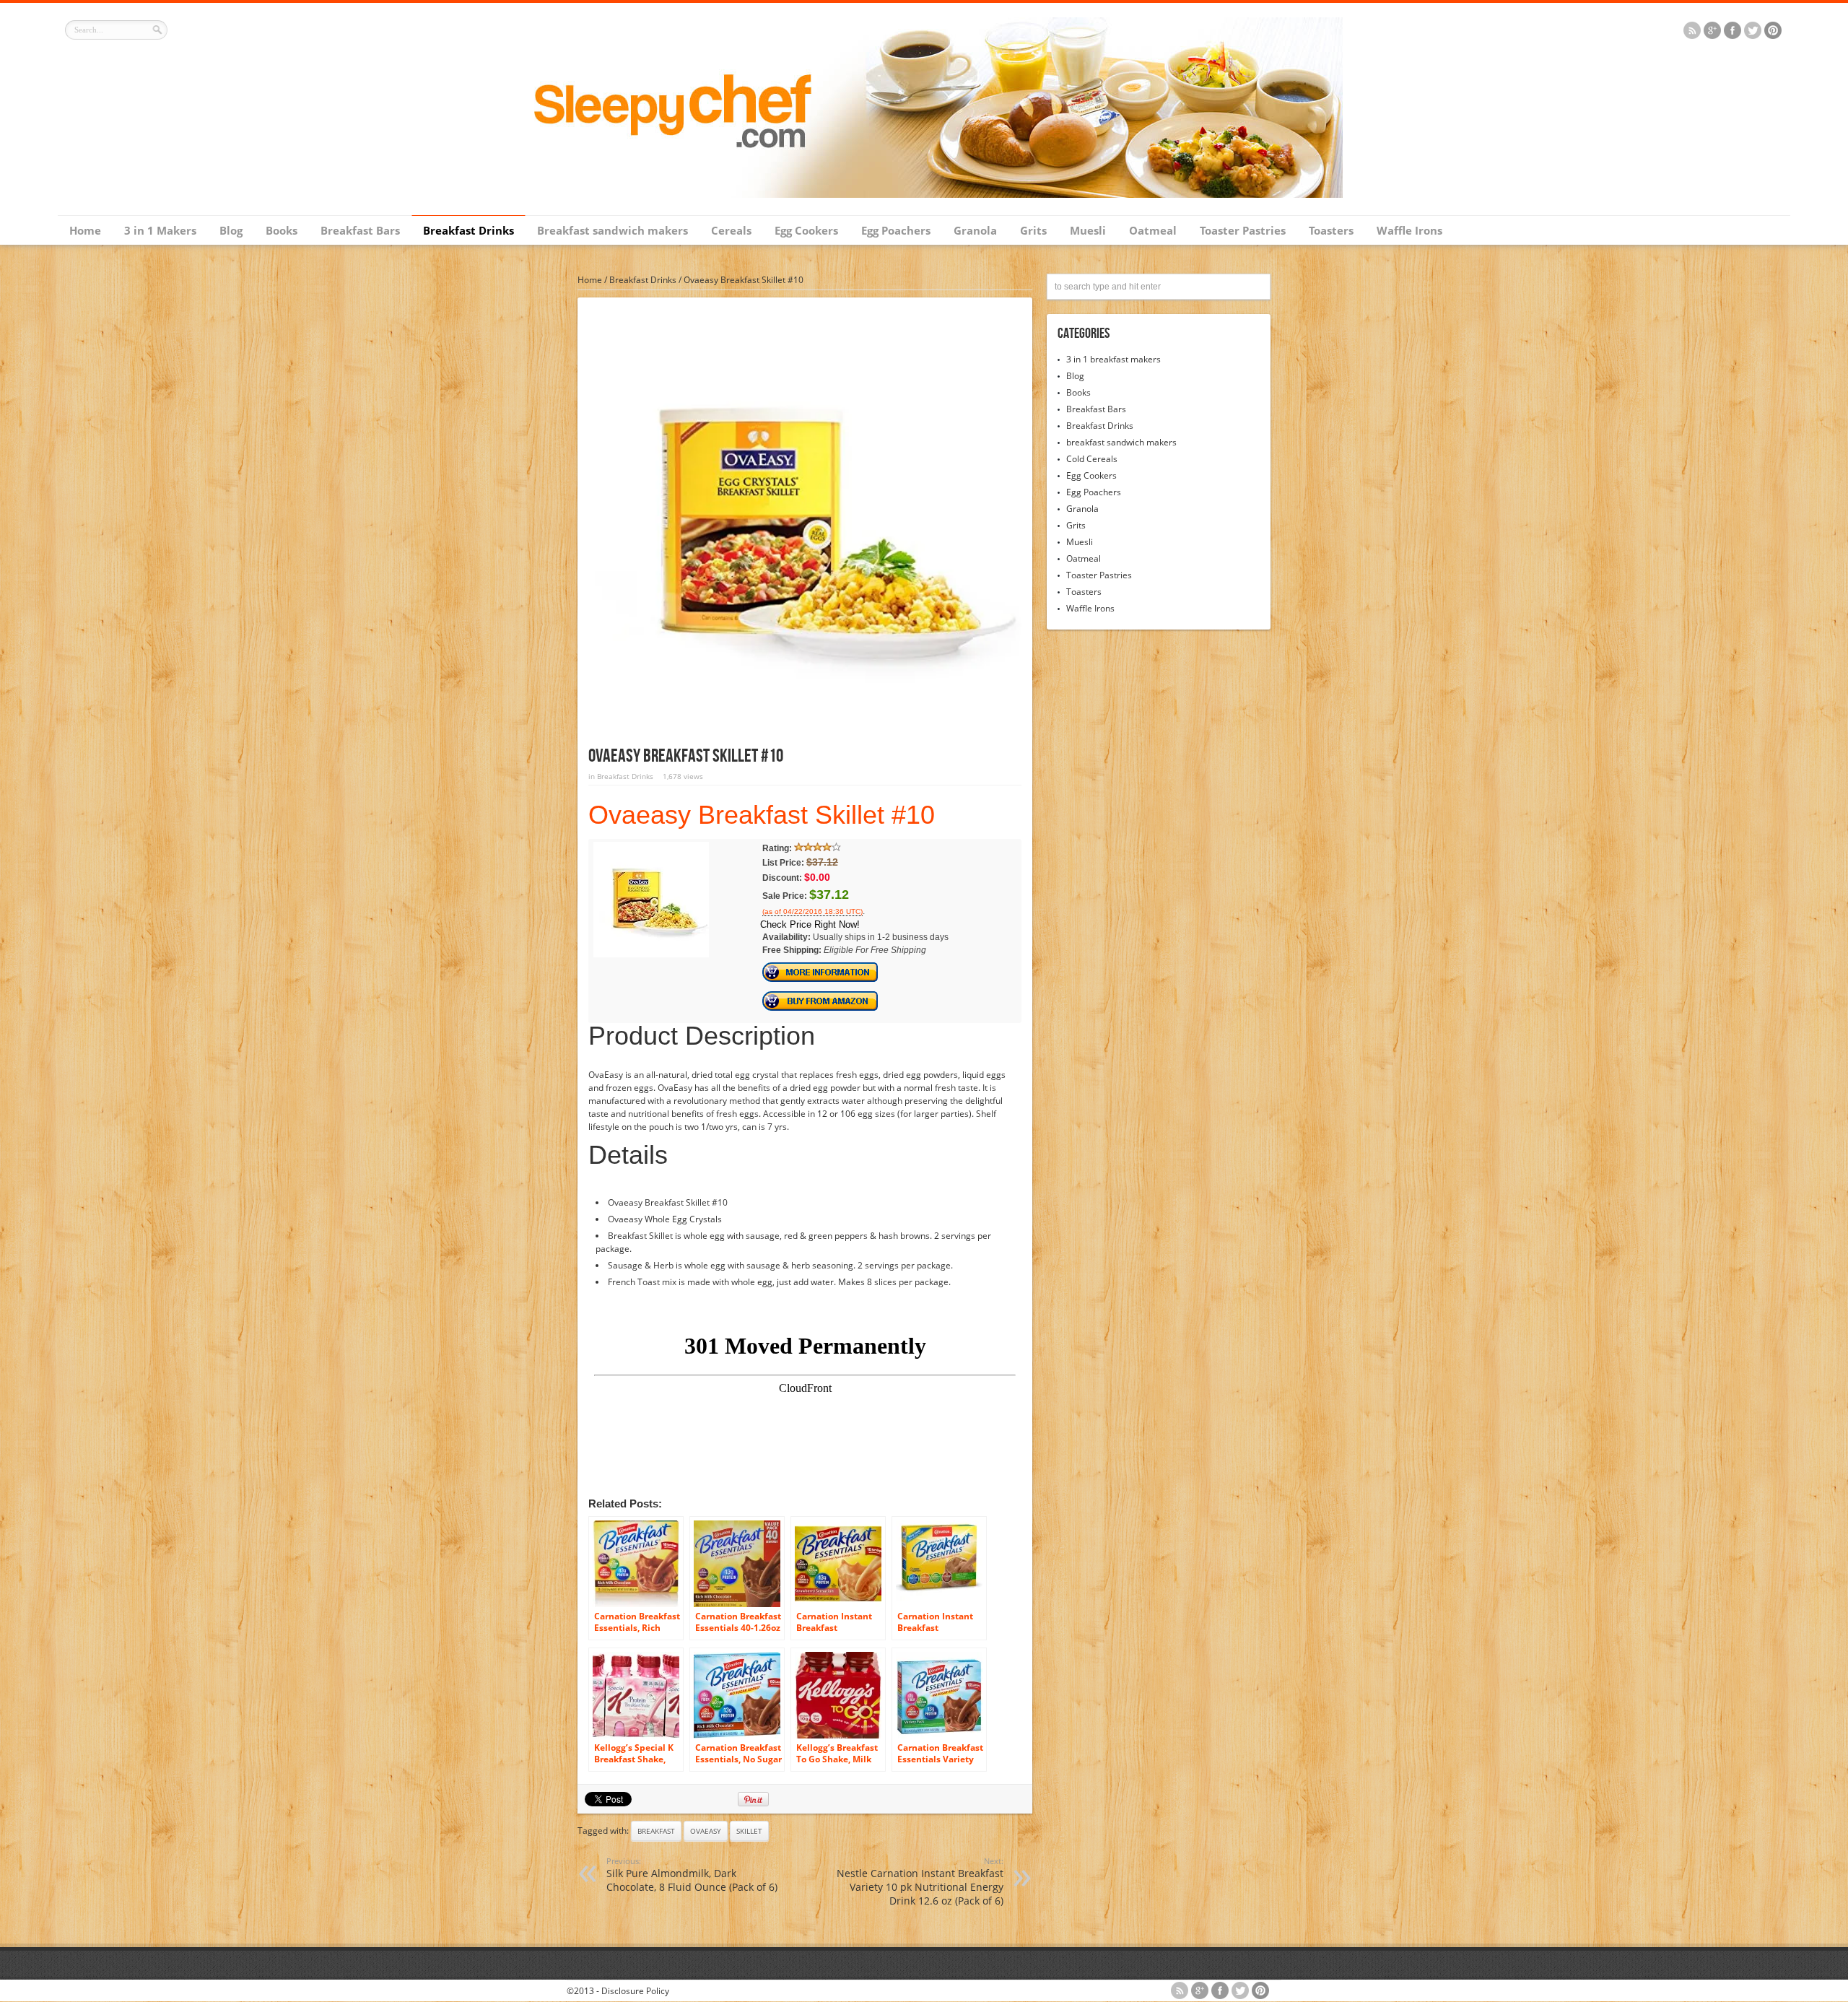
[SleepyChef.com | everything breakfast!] (924, 195)
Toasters (1331, 230)
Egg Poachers (896, 230)
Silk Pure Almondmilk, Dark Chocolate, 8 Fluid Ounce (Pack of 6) (692, 1875)
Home (85, 230)
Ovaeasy (706, 1831)
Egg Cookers (806, 230)
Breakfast (656, 1831)
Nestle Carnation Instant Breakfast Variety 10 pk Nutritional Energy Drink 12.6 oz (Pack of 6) (920, 1881)
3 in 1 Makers (160, 230)
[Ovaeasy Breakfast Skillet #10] (651, 954)
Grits (1033, 230)
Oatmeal (1153, 230)
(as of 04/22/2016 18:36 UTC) (812, 912)
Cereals (731, 230)
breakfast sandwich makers (1121, 442)
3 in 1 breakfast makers (1113, 359)
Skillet (749, 1831)
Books (282, 230)
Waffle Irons (1409, 230)
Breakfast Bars (360, 230)
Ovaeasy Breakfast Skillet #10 (762, 815)
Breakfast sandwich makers (613, 230)
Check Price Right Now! (810, 924)
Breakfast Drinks (468, 230)
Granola (975, 230)
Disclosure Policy (635, 1991)
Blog (231, 230)
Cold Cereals (1092, 459)
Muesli (1088, 230)
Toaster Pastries (1243, 230)
